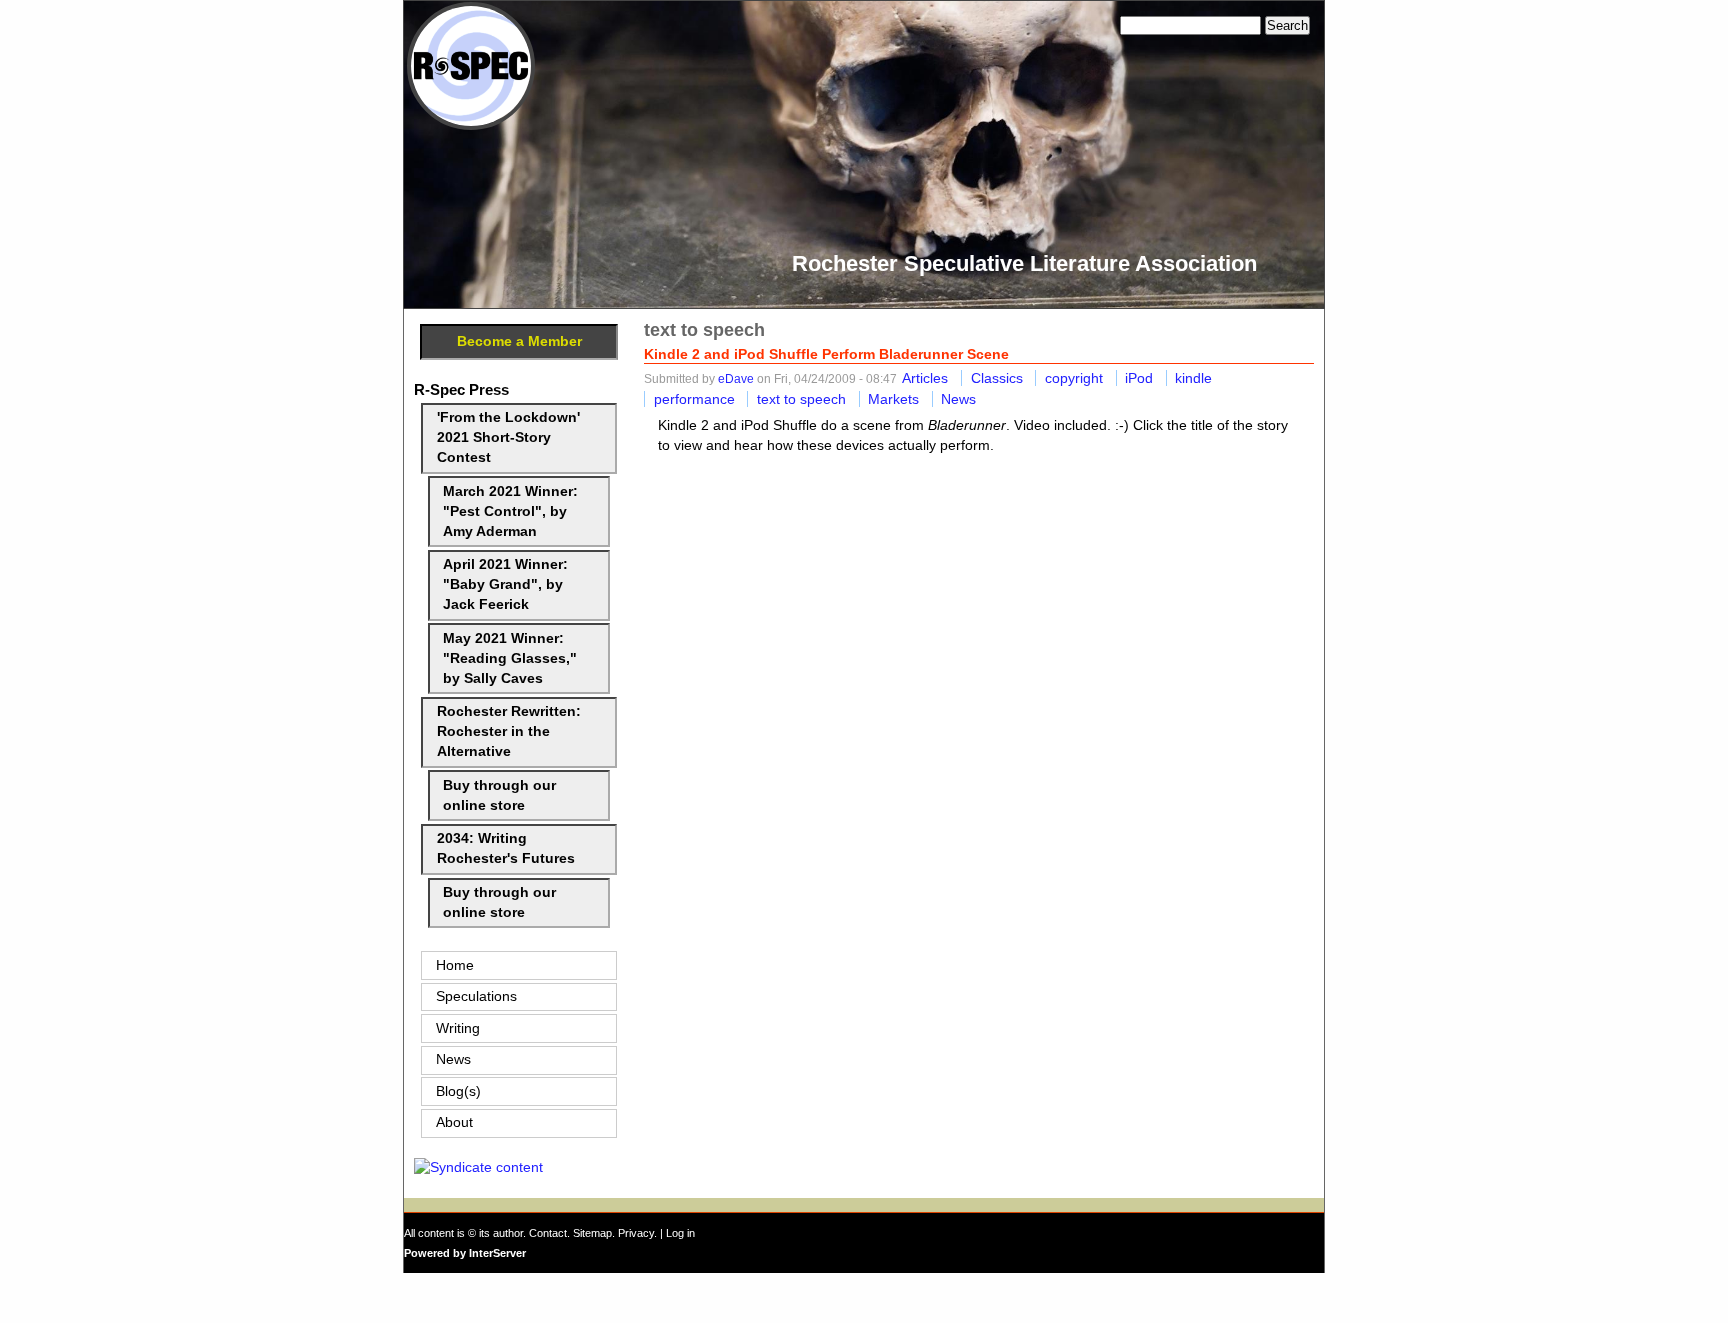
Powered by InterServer (465, 1253)
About (454, 1122)
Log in (680, 1233)
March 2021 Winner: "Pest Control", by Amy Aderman (510, 511)
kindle (1193, 378)
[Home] (471, 125)
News (958, 399)
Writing (458, 1028)
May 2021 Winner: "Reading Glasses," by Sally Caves (510, 658)
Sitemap (592, 1233)
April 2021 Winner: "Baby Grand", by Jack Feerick (505, 584)
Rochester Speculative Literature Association (1024, 263)
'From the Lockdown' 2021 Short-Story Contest (508, 437)
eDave (736, 379)
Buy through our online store (499, 795)
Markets (893, 399)
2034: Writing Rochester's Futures (506, 848)
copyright (1074, 378)
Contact (548, 1233)
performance (694, 399)
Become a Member (519, 341)
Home (455, 965)
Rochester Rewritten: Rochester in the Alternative (509, 731)
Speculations (476, 996)
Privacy (636, 1233)
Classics (997, 378)
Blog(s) (458, 1091)
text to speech (801, 399)
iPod (1139, 378)
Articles (925, 378)
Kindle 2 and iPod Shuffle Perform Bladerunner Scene (826, 354)
